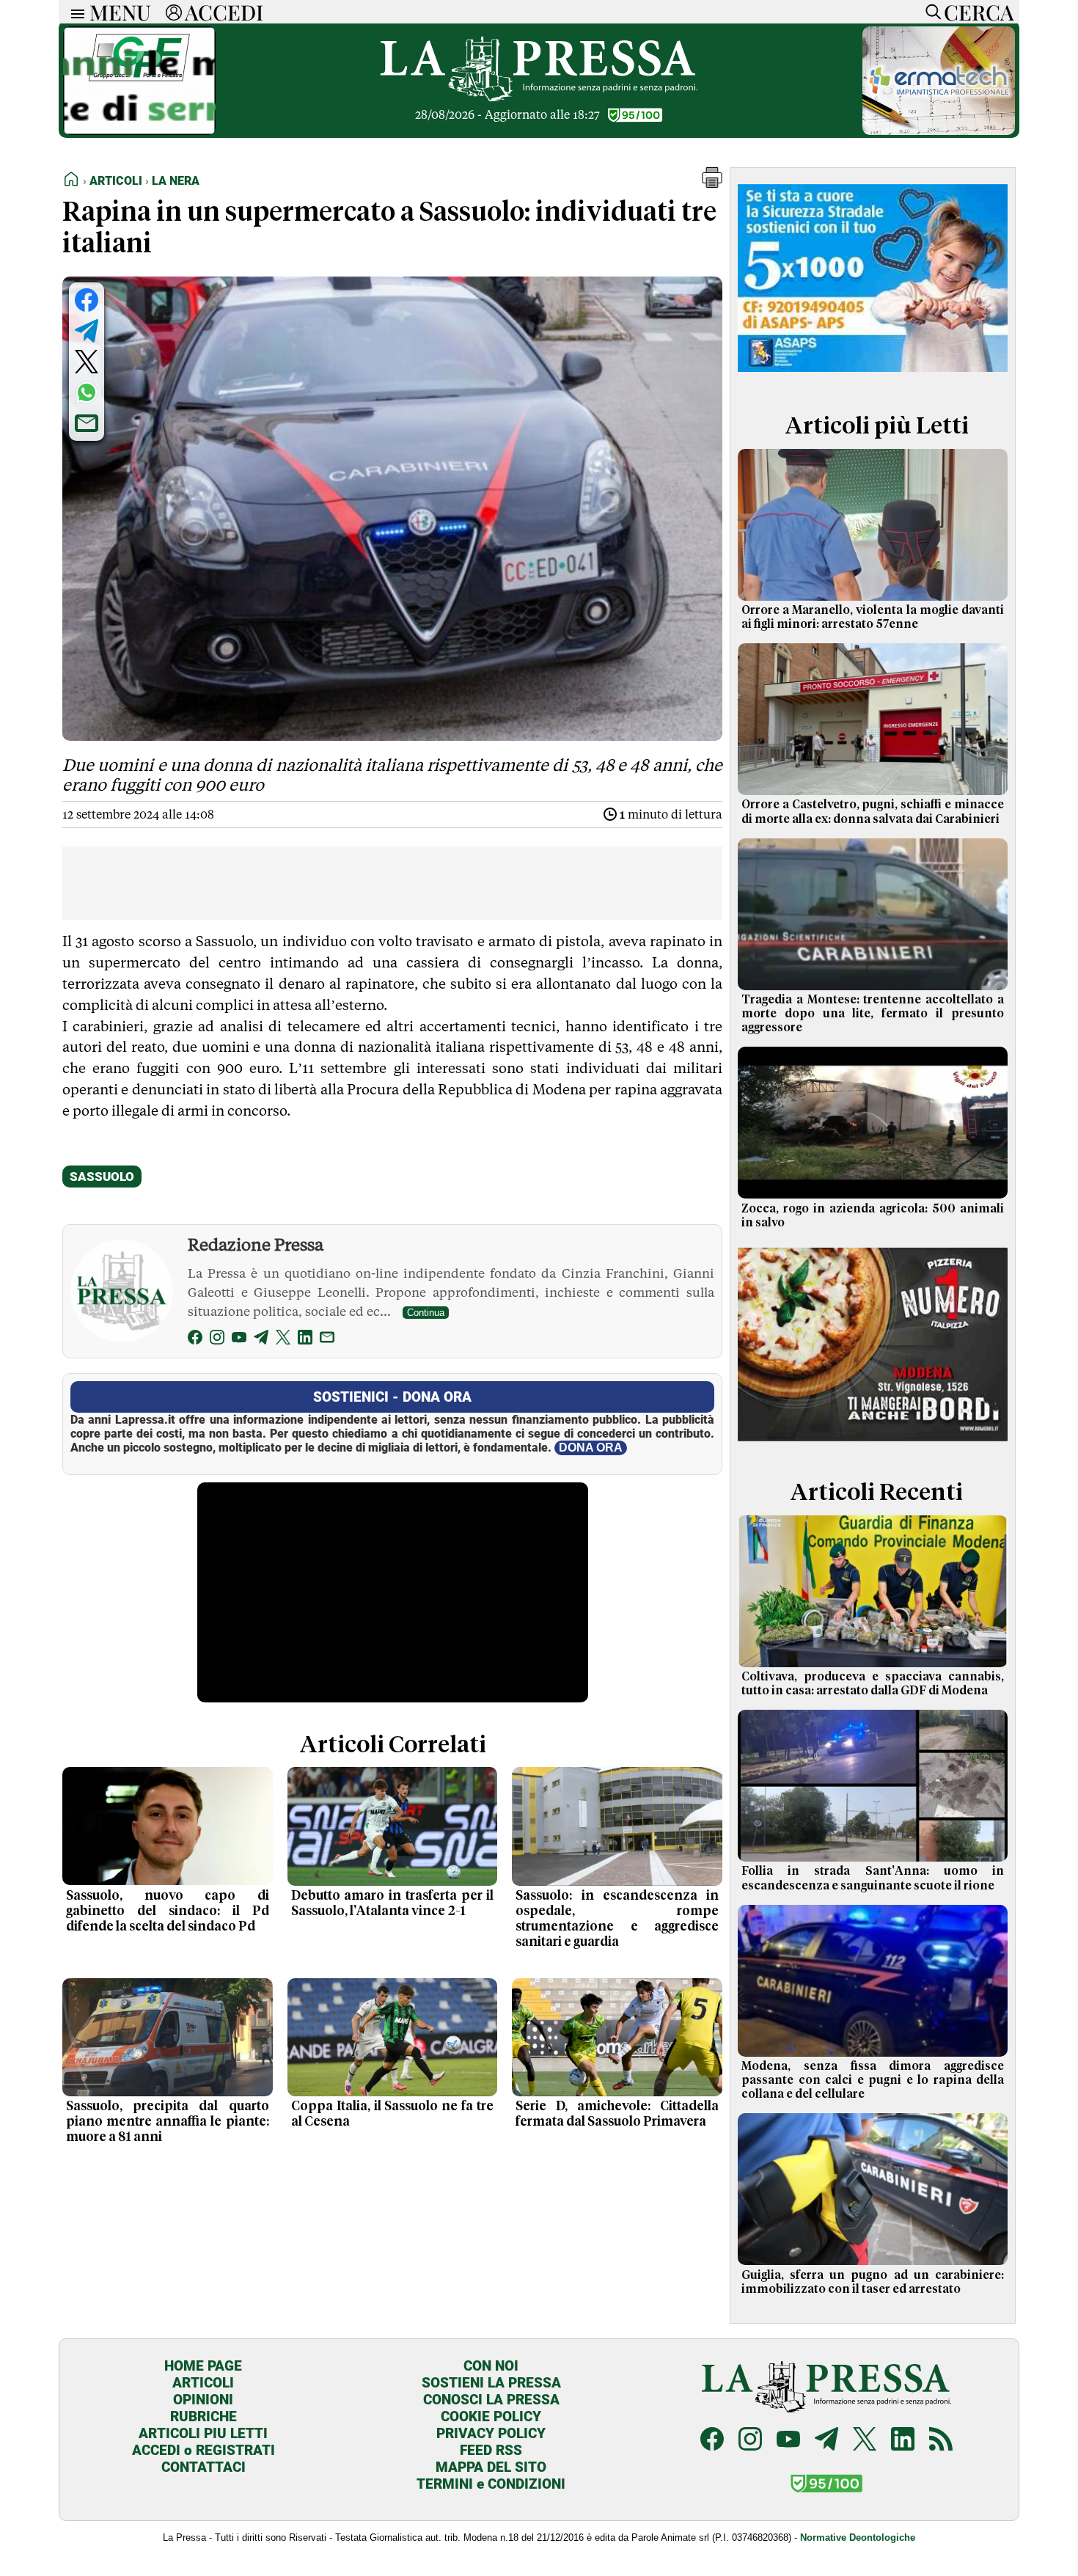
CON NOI (491, 2366)
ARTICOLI (203, 2383)
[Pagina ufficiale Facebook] (712, 2441)
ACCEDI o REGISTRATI (203, 2450)
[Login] (174, 12)
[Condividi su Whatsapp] (87, 392)
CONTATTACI (203, 2467)
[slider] (377, 1691)
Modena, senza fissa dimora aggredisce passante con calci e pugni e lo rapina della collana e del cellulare (873, 2080)
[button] (712, 184)
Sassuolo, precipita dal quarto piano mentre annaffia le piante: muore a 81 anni (168, 2122)
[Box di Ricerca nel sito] (930, 12)
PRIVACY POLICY (491, 2433)
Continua (426, 1313)
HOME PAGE (203, 2366)
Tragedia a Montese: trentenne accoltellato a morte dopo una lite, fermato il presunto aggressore (873, 1014)
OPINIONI (203, 2400)
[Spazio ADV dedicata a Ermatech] (939, 131)
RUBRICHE (203, 2416)
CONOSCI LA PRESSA (491, 2400)
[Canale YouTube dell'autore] (239, 1340)
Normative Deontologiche (858, 2537)
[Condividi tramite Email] (87, 423)
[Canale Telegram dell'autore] (261, 1340)
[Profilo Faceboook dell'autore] (195, 1340)
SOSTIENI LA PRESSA (491, 2383)
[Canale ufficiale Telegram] (826, 2441)
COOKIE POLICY (491, 2416)
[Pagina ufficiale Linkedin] (903, 2441)
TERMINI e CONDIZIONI (491, 2484)
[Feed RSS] (941, 2441)
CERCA (979, 12)
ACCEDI (224, 12)
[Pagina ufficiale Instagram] (750, 2441)
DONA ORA (591, 1448)
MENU (120, 12)
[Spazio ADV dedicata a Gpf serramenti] (139, 131)
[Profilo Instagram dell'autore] (217, 1340)
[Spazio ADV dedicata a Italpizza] (873, 1443)
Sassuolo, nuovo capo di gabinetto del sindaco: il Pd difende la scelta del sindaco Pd (168, 1911)
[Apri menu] (74, 12)
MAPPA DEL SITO (491, 2467)
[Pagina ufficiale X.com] (865, 2441)
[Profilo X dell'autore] (283, 1340)
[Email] (327, 1340)
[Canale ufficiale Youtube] (788, 2441)
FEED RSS (491, 2450)
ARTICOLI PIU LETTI (203, 2433)
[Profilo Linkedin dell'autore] (305, 1340)
